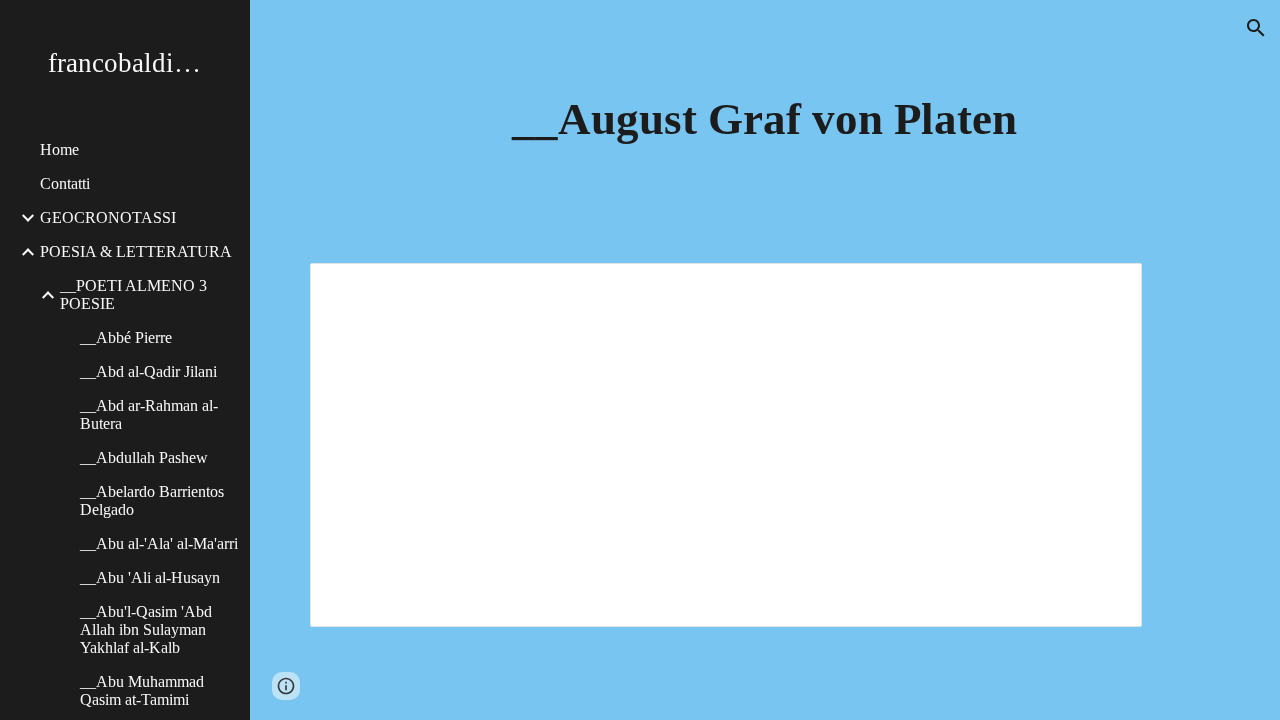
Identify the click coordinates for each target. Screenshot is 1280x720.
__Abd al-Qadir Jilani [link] (148, 371)
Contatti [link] (65, 183)
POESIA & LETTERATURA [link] (136, 251)
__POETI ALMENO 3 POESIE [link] (133, 294)
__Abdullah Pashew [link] (144, 457)
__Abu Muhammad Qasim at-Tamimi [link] (142, 690)
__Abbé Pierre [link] (126, 337)
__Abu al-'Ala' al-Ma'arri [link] (159, 543)
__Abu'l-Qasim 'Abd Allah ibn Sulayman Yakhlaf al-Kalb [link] (146, 629)
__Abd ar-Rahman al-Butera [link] (149, 414)
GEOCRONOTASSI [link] (108, 217)
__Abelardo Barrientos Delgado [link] (152, 500)
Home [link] (59, 149)
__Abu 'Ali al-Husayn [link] (150, 577)
